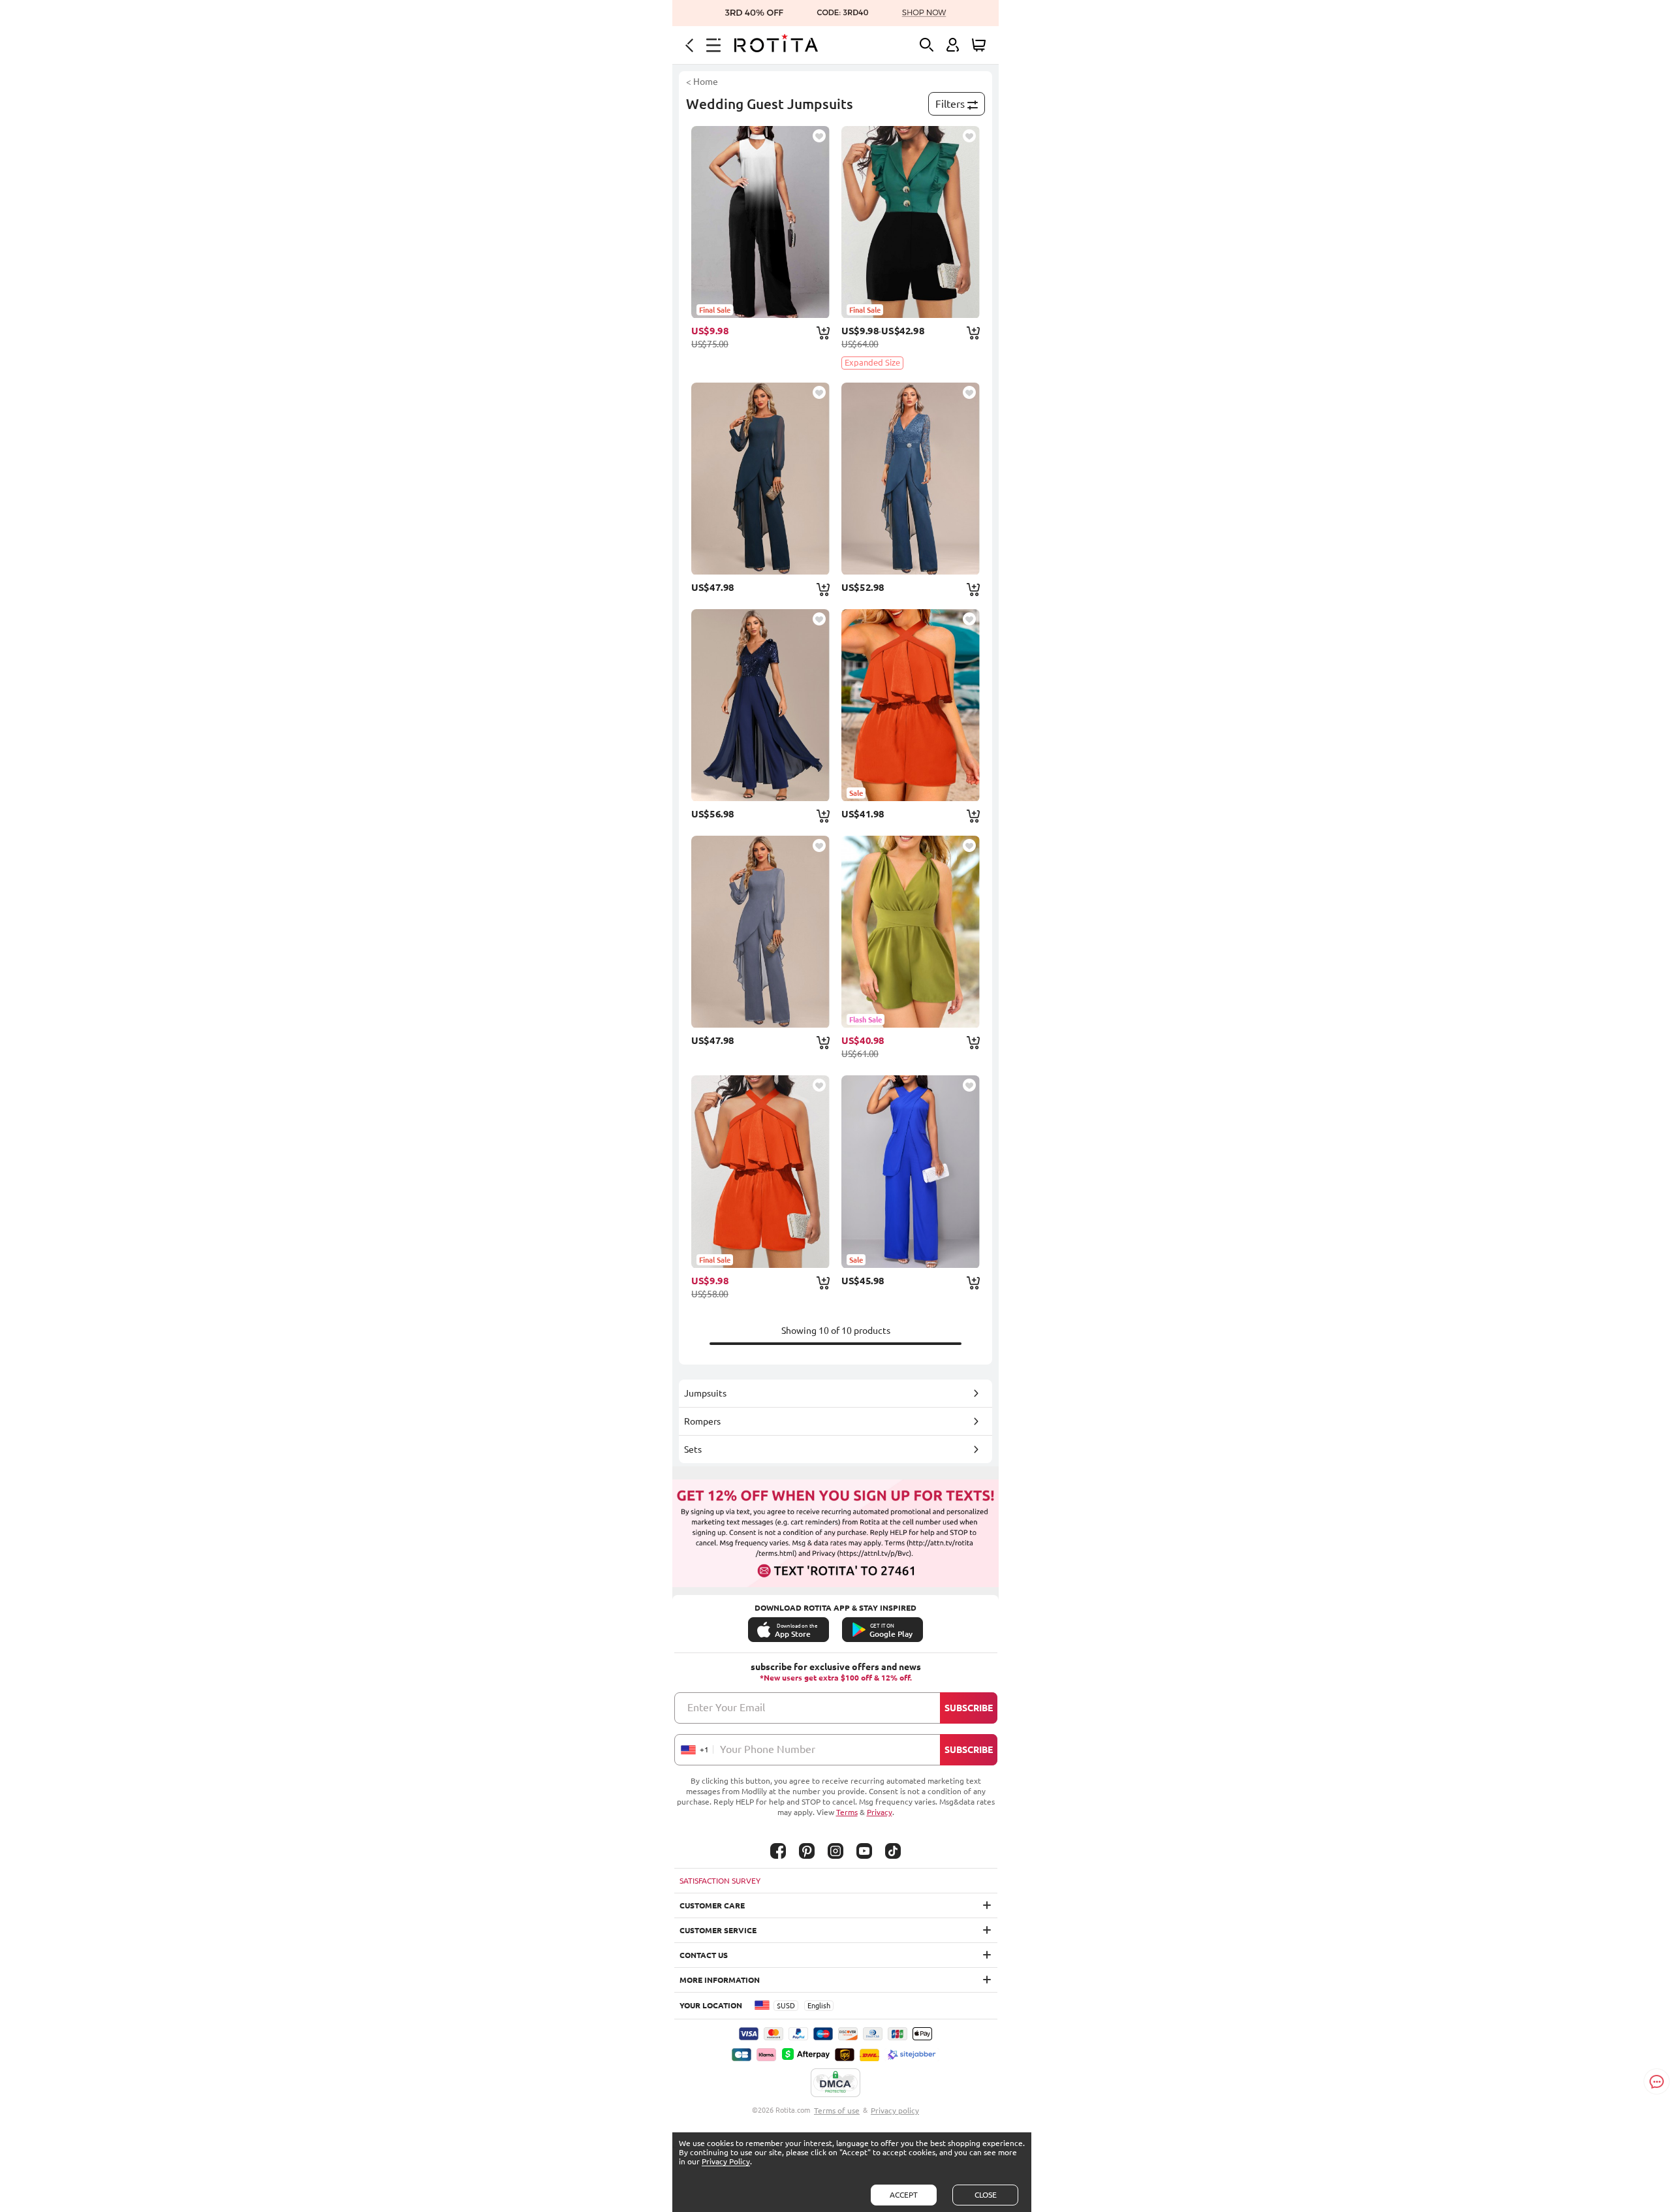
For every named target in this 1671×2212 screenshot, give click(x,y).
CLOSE (986, 2195)
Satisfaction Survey (720, 1881)
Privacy (880, 1812)
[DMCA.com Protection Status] (835, 2083)
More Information (720, 1980)
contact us (704, 1955)
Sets (693, 1449)
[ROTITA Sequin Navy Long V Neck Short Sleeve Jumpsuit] (760, 705)
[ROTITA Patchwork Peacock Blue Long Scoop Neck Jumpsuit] (760, 479)
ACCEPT (904, 2195)
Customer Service (718, 1930)
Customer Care (712, 1905)
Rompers (702, 1421)
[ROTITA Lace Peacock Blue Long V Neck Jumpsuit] (911, 479)
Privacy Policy (726, 2161)
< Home (702, 82)
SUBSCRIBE (969, 1708)
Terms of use (837, 2110)
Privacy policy (895, 2110)
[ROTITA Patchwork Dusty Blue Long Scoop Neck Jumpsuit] (760, 932)
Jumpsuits (705, 1393)
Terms (847, 1812)
